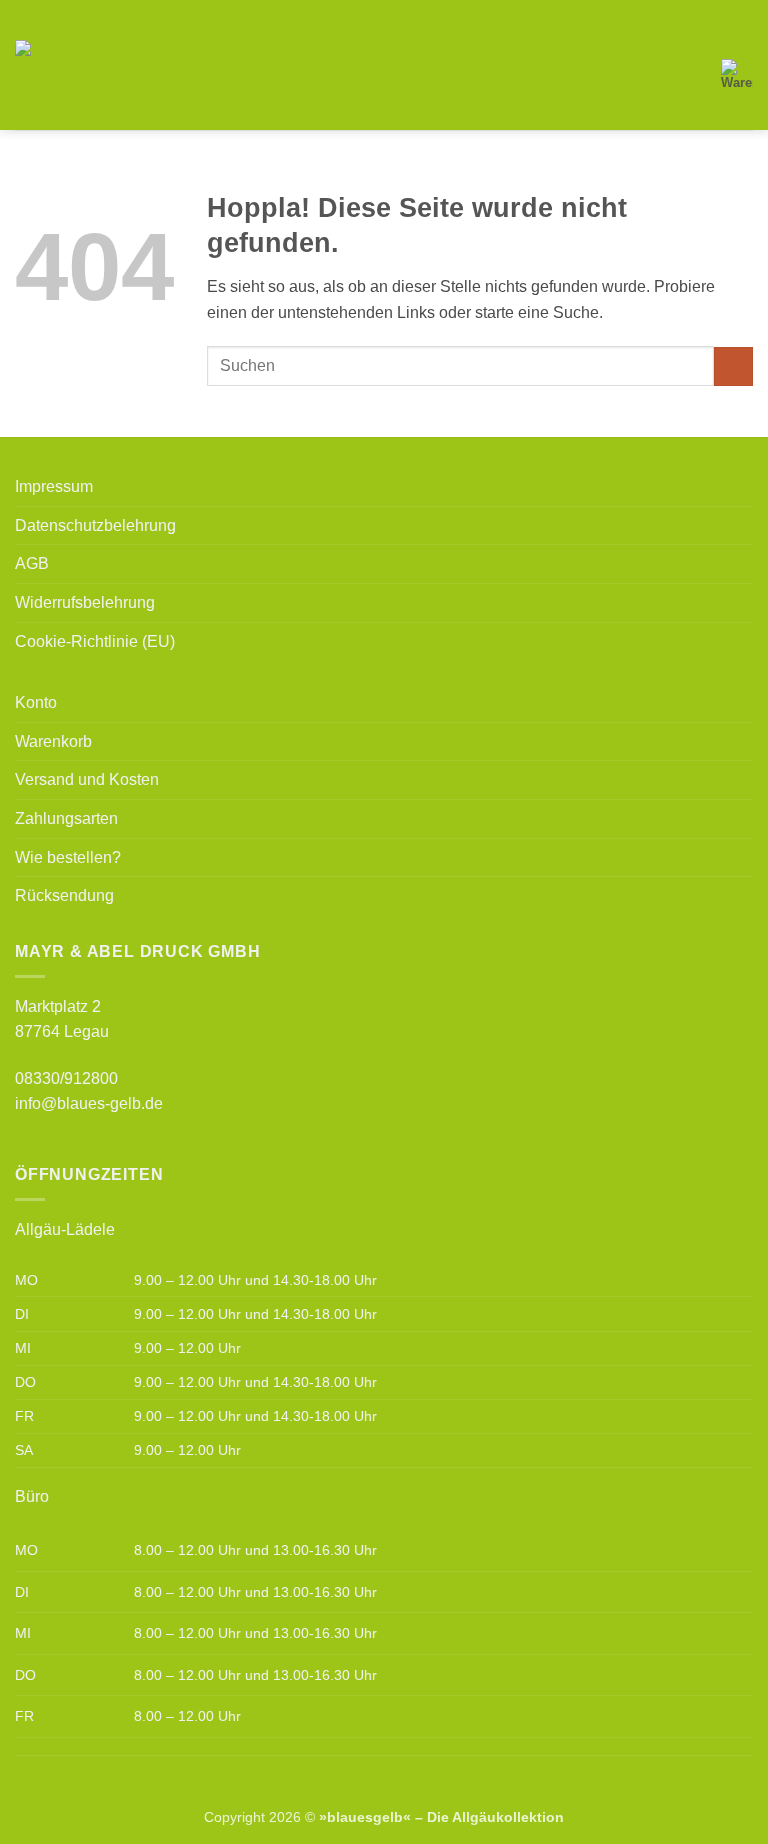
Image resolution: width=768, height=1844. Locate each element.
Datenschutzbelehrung (95, 525)
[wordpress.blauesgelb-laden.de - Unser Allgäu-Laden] (115, 80)
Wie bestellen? (68, 857)
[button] (242, 79)
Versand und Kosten (87, 779)
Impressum (54, 486)
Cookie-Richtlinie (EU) (95, 641)
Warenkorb (53, 741)
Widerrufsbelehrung (85, 602)
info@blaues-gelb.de (89, 1103)
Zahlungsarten (66, 818)
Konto (36, 702)
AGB (32, 563)
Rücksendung (64, 895)
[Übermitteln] (733, 366)
